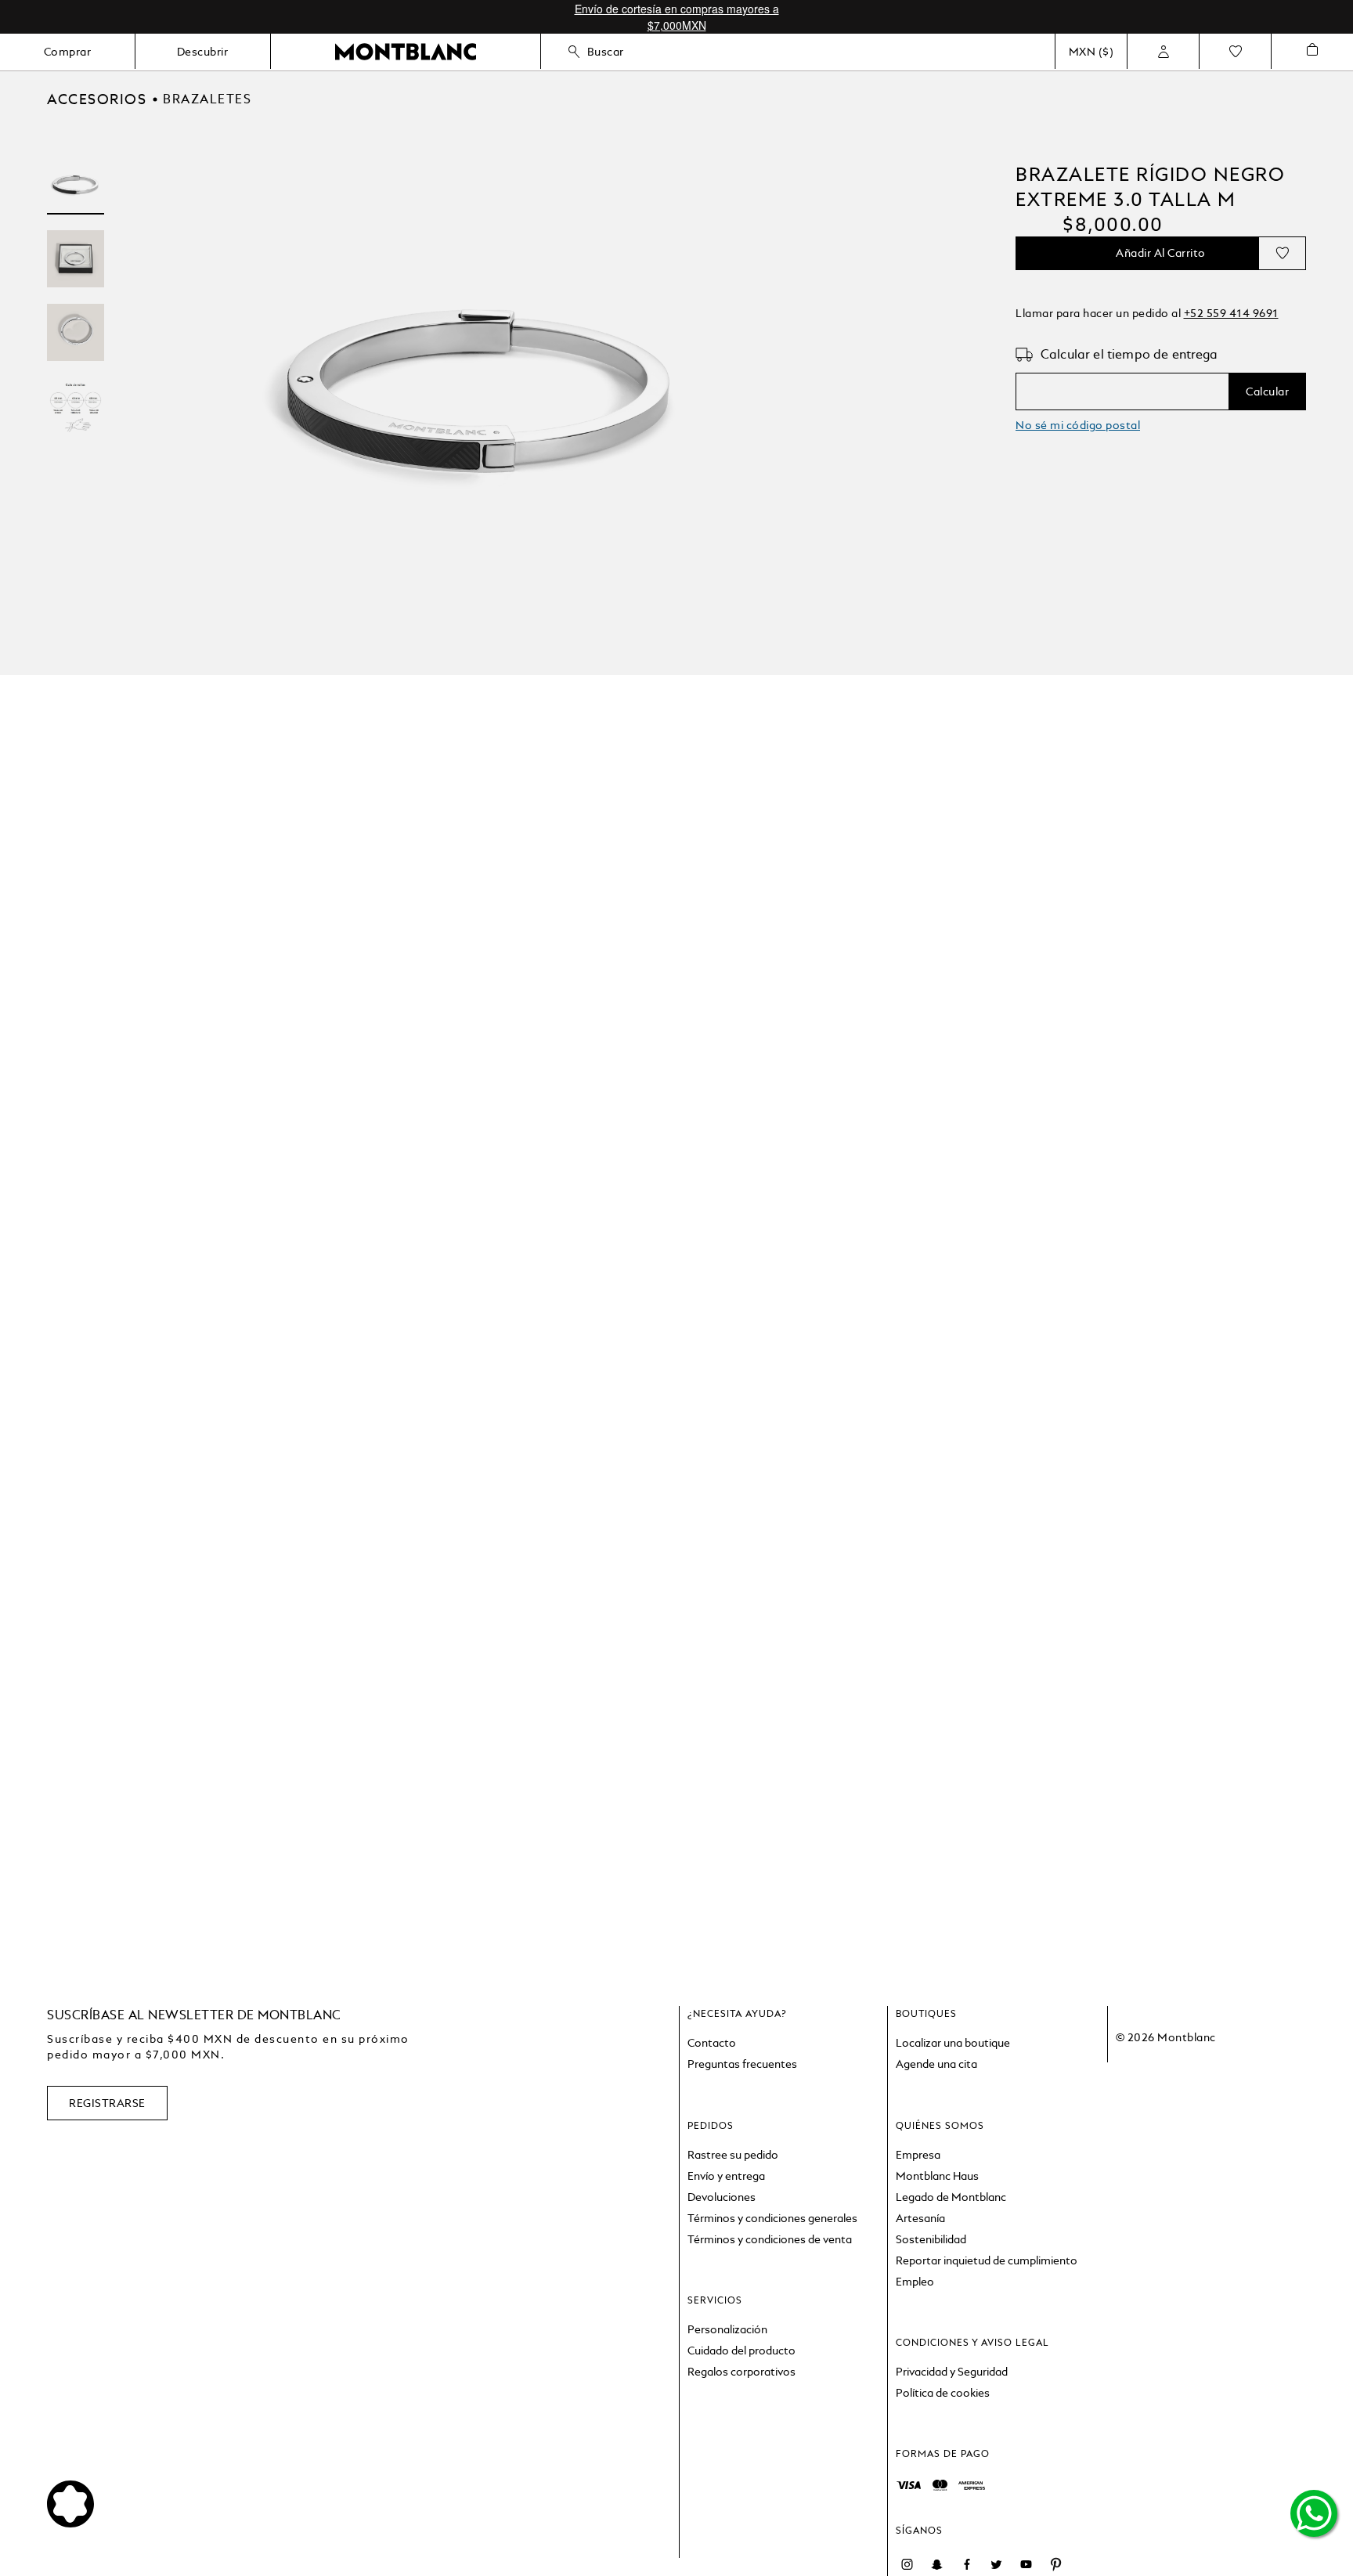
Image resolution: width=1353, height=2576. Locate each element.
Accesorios (97, 99)
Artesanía (920, 2218)
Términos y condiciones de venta (770, 2239)
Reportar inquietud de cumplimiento (987, 2260)
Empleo (915, 2282)
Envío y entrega (726, 2176)
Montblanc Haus (937, 2176)
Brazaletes (207, 99)
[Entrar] (1163, 52)
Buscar (606, 52)
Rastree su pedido (733, 2155)
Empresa (918, 2155)
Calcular (1267, 391)
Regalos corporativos (741, 2372)
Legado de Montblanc (951, 2197)
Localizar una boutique (953, 2043)
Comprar (68, 52)
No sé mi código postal (1078, 425)
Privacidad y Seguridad (952, 2372)
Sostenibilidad (931, 2239)
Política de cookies (943, 2393)
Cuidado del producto (741, 2351)
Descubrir (203, 52)
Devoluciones (722, 2197)
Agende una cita (936, 2064)
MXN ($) (1091, 52)
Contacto (712, 2043)
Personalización (727, 2329)
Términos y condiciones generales (772, 2218)
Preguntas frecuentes (742, 2064)
